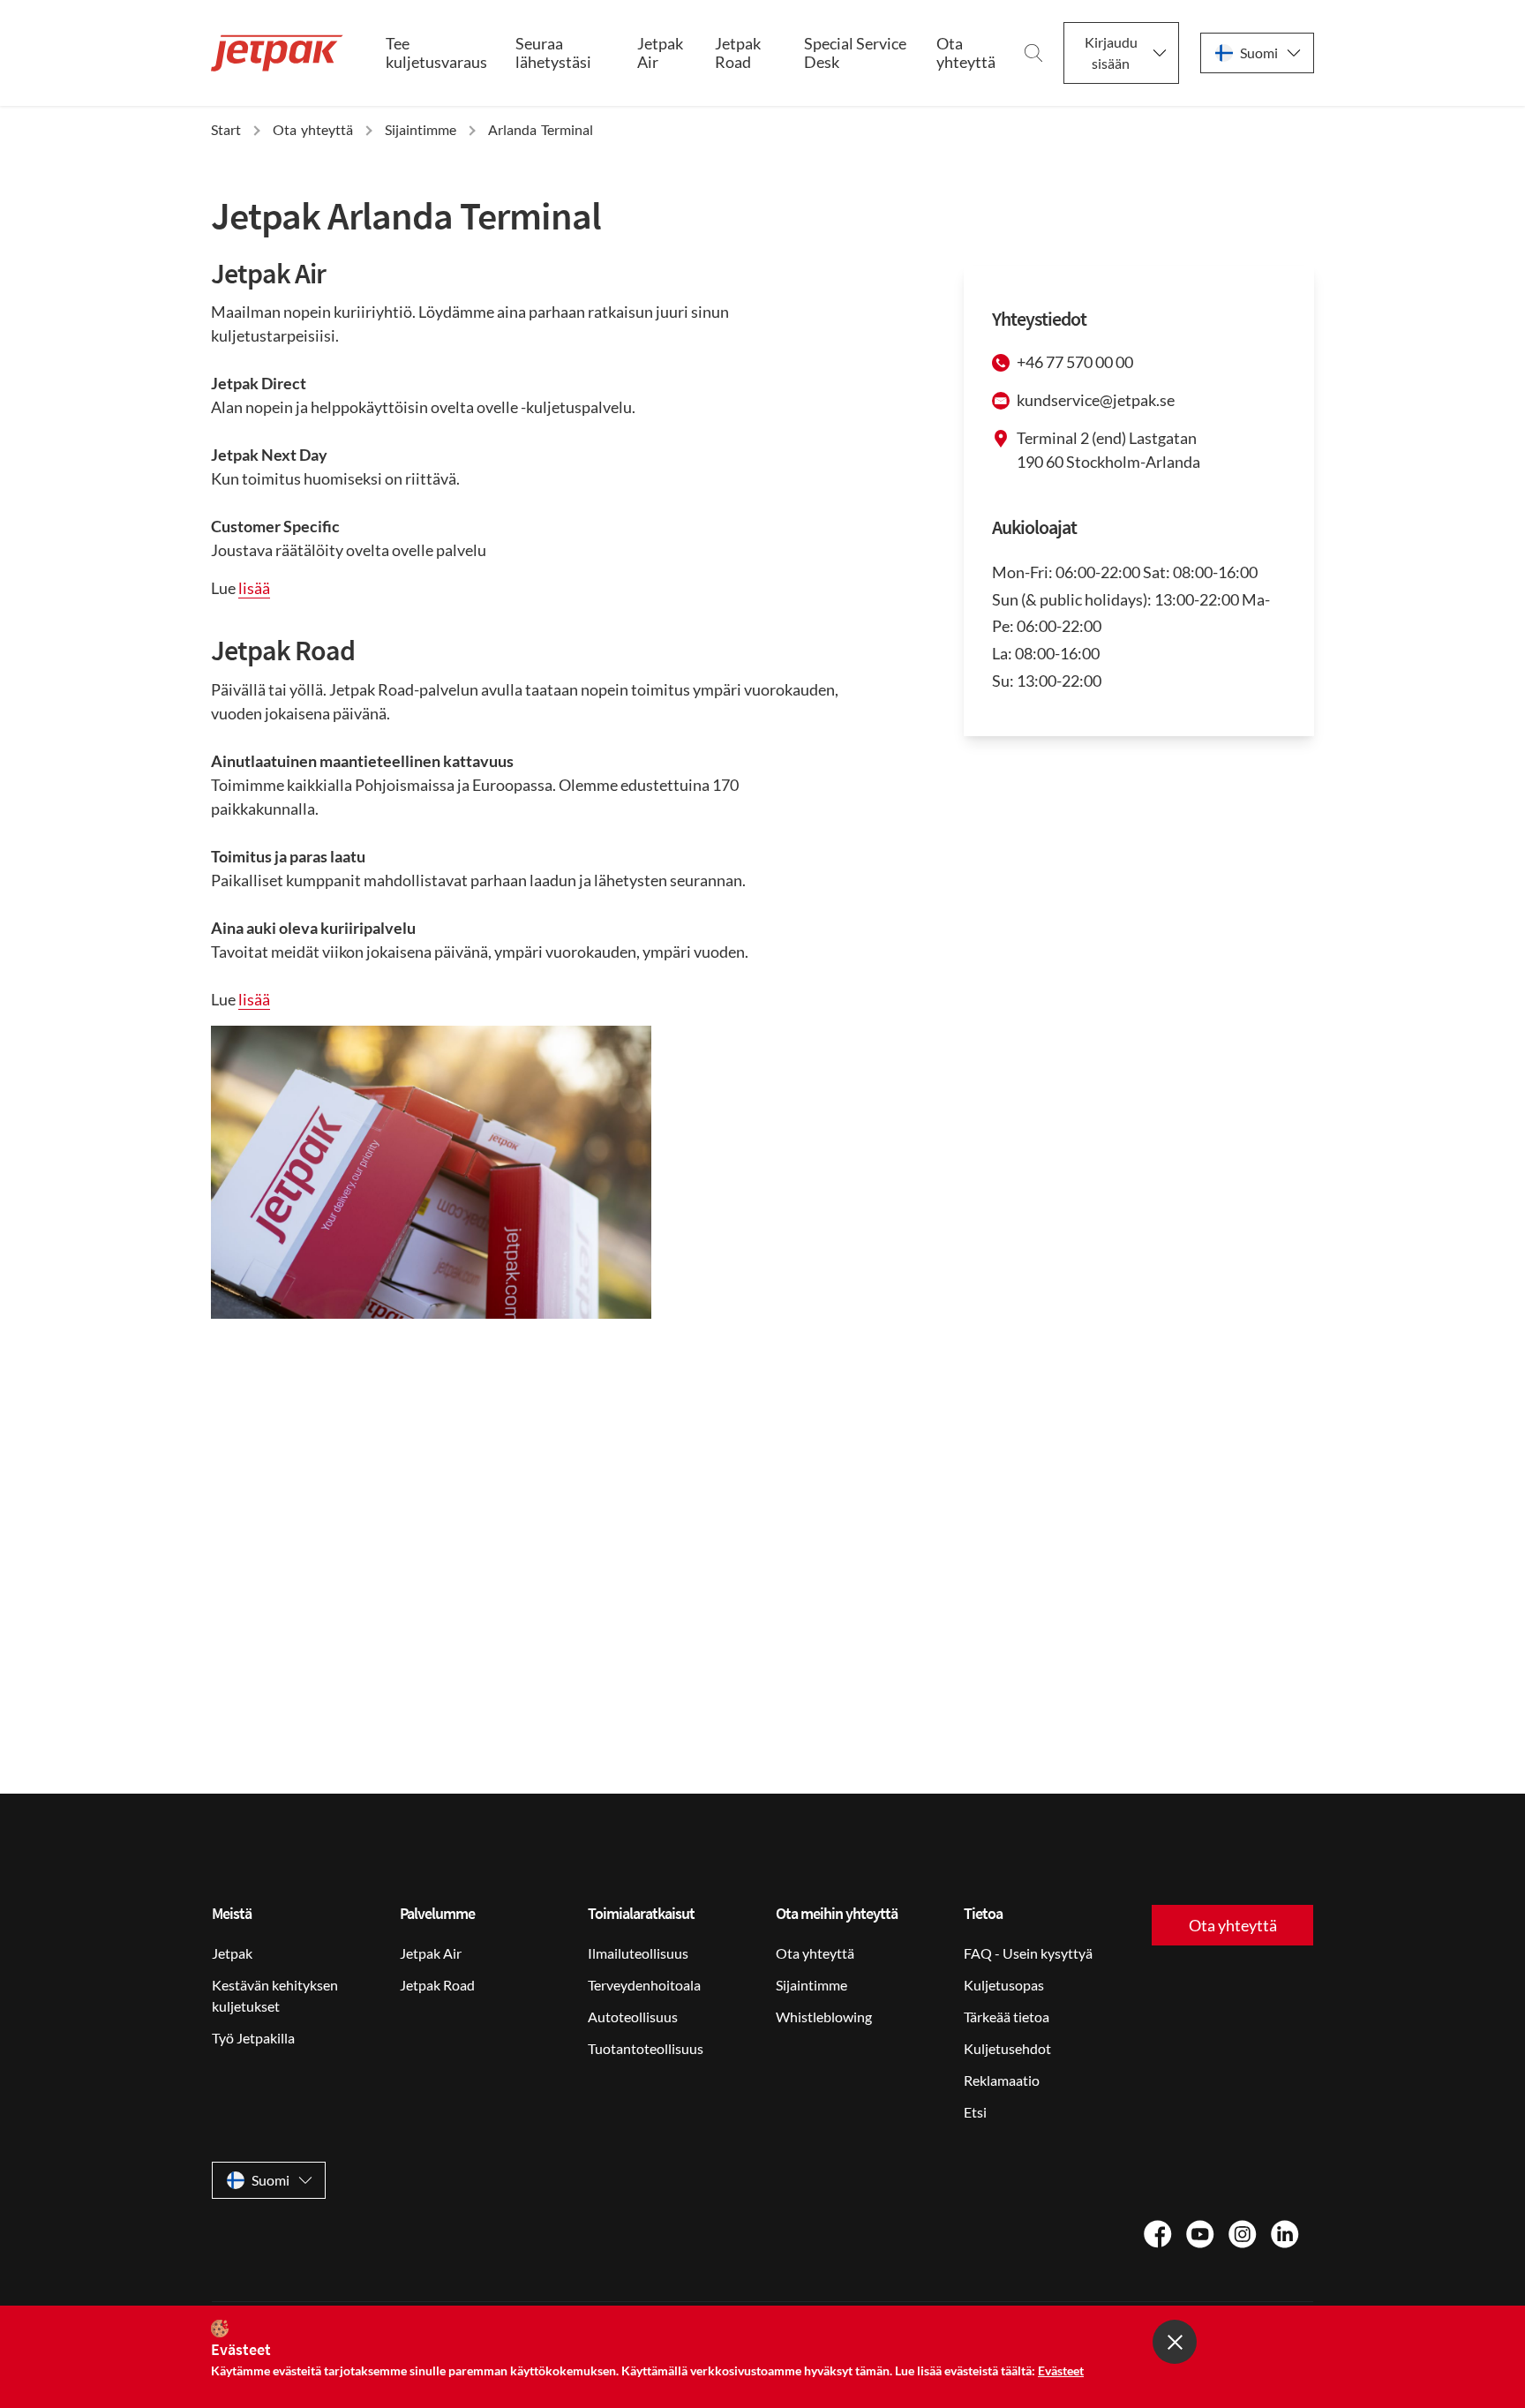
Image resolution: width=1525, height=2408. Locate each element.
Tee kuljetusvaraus (436, 53)
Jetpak (232, 1953)
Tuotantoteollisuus (646, 2048)
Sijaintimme (811, 1985)
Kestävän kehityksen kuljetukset (275, 1995)
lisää (254, 588)
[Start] (277, 53)
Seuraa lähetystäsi (553, 53)
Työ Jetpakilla (253, 2038)
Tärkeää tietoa (1007, 2017)
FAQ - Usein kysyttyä (1028, 1953)
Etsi (975, 2112)
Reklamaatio (1002, 2080)
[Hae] (1033, 53)
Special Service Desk (855, 53)
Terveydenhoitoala (644, 1985)
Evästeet (1061, 2370)
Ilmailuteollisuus (638, 1953)
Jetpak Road (738, 53)
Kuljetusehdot (1007, 2048)
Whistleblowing (824, 2017)
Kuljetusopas (1004, 1985)
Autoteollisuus (633, 2017)
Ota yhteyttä (966, 53)
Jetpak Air (660, 53)
